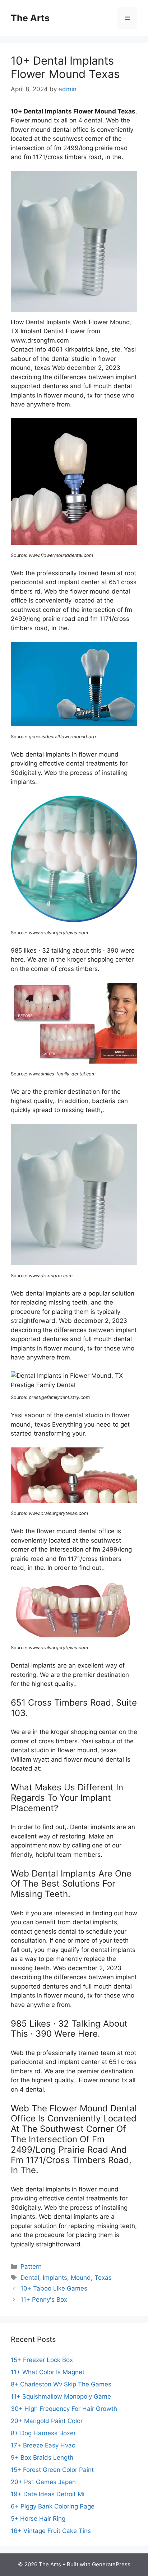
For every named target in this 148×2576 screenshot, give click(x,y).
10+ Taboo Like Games (54, 2288)
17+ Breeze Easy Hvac (43, 2445)
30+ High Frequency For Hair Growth (64, 2409)
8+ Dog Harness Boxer (43, 2433)
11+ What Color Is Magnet (48, 2372)
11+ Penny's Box (44, 2300)
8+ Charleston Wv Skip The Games (61, 2384)
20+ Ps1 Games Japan (43, 2482)
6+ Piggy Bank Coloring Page (53, 2506)
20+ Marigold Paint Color (47, 2421)
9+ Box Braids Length (42, 2458)
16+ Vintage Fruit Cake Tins (51, 2531)
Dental (30, 2278)
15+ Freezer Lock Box (42, 2360)
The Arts (30, 18)
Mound (81, 2278)
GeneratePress (111, 2564)
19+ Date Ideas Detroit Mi (48, 2494)
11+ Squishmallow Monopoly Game (61, 2396)
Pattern (31, 2266)
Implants (55, 2278)
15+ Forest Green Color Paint (52, 2470)
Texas (103, 2278)
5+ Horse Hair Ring (38, 2519)
